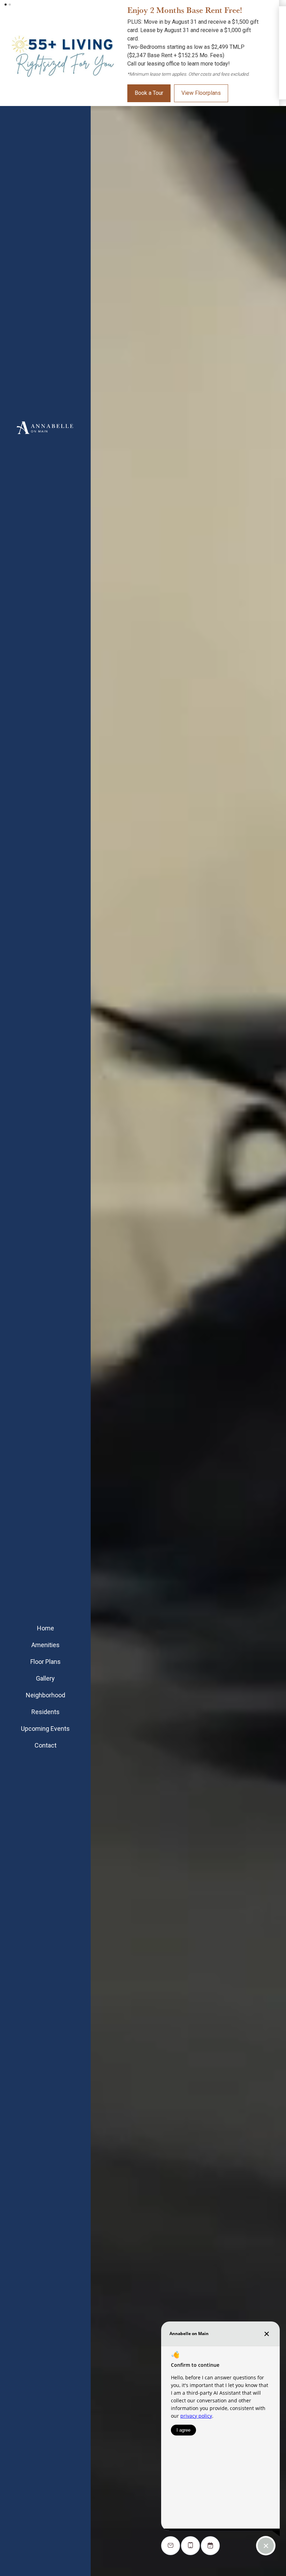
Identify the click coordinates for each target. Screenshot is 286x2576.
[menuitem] (45, 1649)
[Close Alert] (279, 9)
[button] (6, 5)
